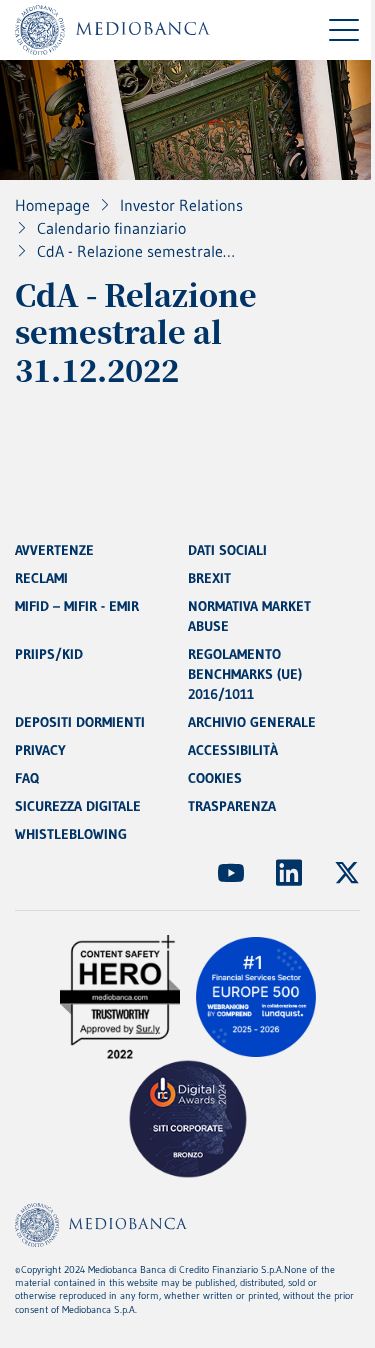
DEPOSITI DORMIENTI (80, 722)
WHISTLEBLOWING (71, 834)
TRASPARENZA (232, 806)
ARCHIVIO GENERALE (252, 722)
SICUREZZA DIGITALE (78, 806)
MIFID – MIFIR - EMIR (77, 606)
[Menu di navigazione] (344, 30)
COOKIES (215, 778)
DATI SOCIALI (227, 550)
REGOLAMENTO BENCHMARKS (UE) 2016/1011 (245, 674)
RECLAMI (41, 578)
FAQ (27, 778)
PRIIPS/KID (49, 654)
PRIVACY (40, 750)
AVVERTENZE (54, 550)
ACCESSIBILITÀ (233, 750)
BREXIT (209, 578)
